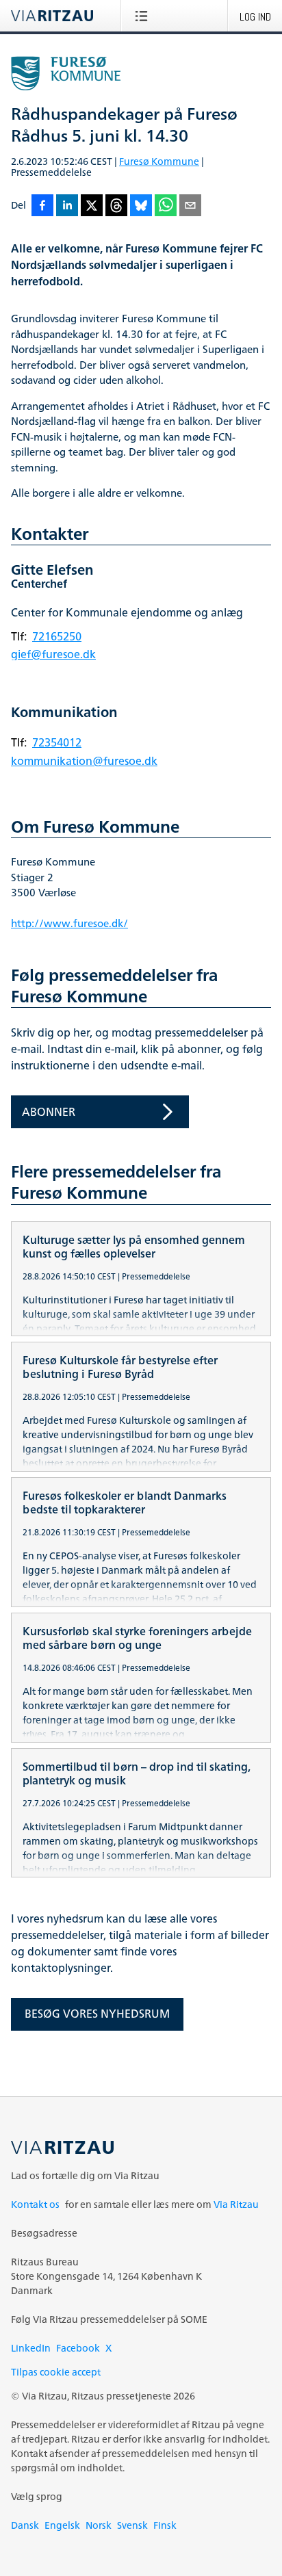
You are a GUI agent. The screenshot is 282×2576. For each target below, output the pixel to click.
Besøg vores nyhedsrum (97, 2014)
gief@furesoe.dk (53, 654)
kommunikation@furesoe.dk (84, 761)
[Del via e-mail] (190, 206)
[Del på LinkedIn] (67, 206)
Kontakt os (35, 2204)
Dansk (25, 2525)
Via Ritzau (236, 2204)
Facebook (78, 2348)
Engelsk (62, 2525)
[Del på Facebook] (42, 206)
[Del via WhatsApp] (166, 206)
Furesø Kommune (159, 161)
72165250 (57, 636)
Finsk (165, 2525)
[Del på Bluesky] (141, 206)
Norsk (99, 2525)
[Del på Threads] (116, 206)
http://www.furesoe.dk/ (69, 923)
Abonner (49, 1112)
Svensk (132, 2525)
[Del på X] (92, 206)
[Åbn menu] (144, 16)
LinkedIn (31, 2348)
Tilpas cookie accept (56, 2372)
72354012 (57, 742)
